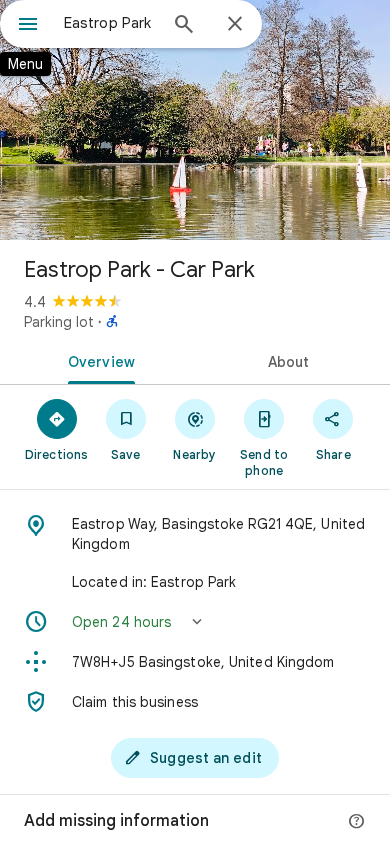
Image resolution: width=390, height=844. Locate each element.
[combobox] (110, 23)
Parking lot (59, 322)
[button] (195, 622)
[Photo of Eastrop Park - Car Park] (195, 120)
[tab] (97, 360)
